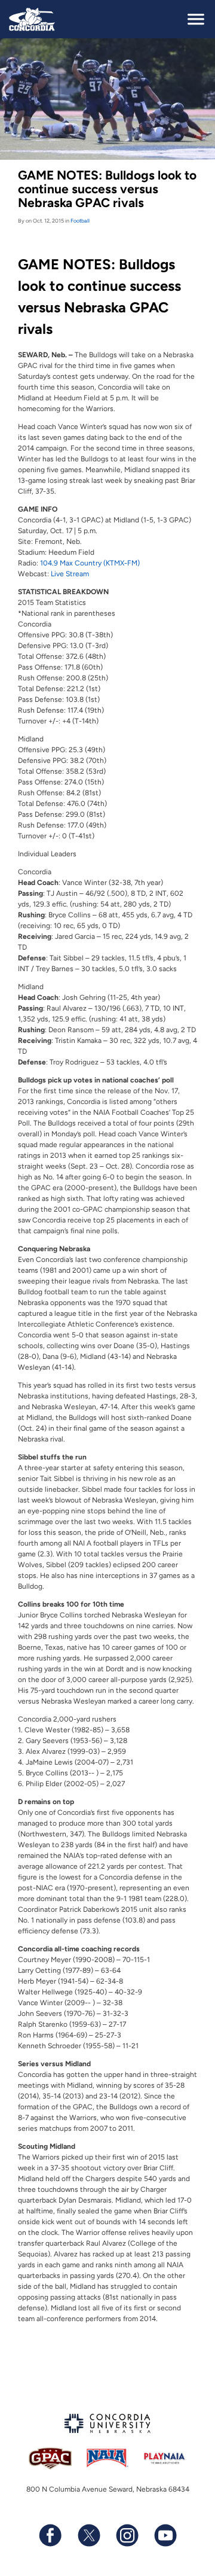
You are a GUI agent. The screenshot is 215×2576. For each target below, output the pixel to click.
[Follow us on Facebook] (50, 2535)
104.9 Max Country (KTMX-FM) (90, 563)
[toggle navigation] (196, 19)
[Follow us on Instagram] (127, 2535)
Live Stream (70, 574)
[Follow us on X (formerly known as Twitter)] (88, 2535)
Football (80, 221)
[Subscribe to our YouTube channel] (165, 2535)
